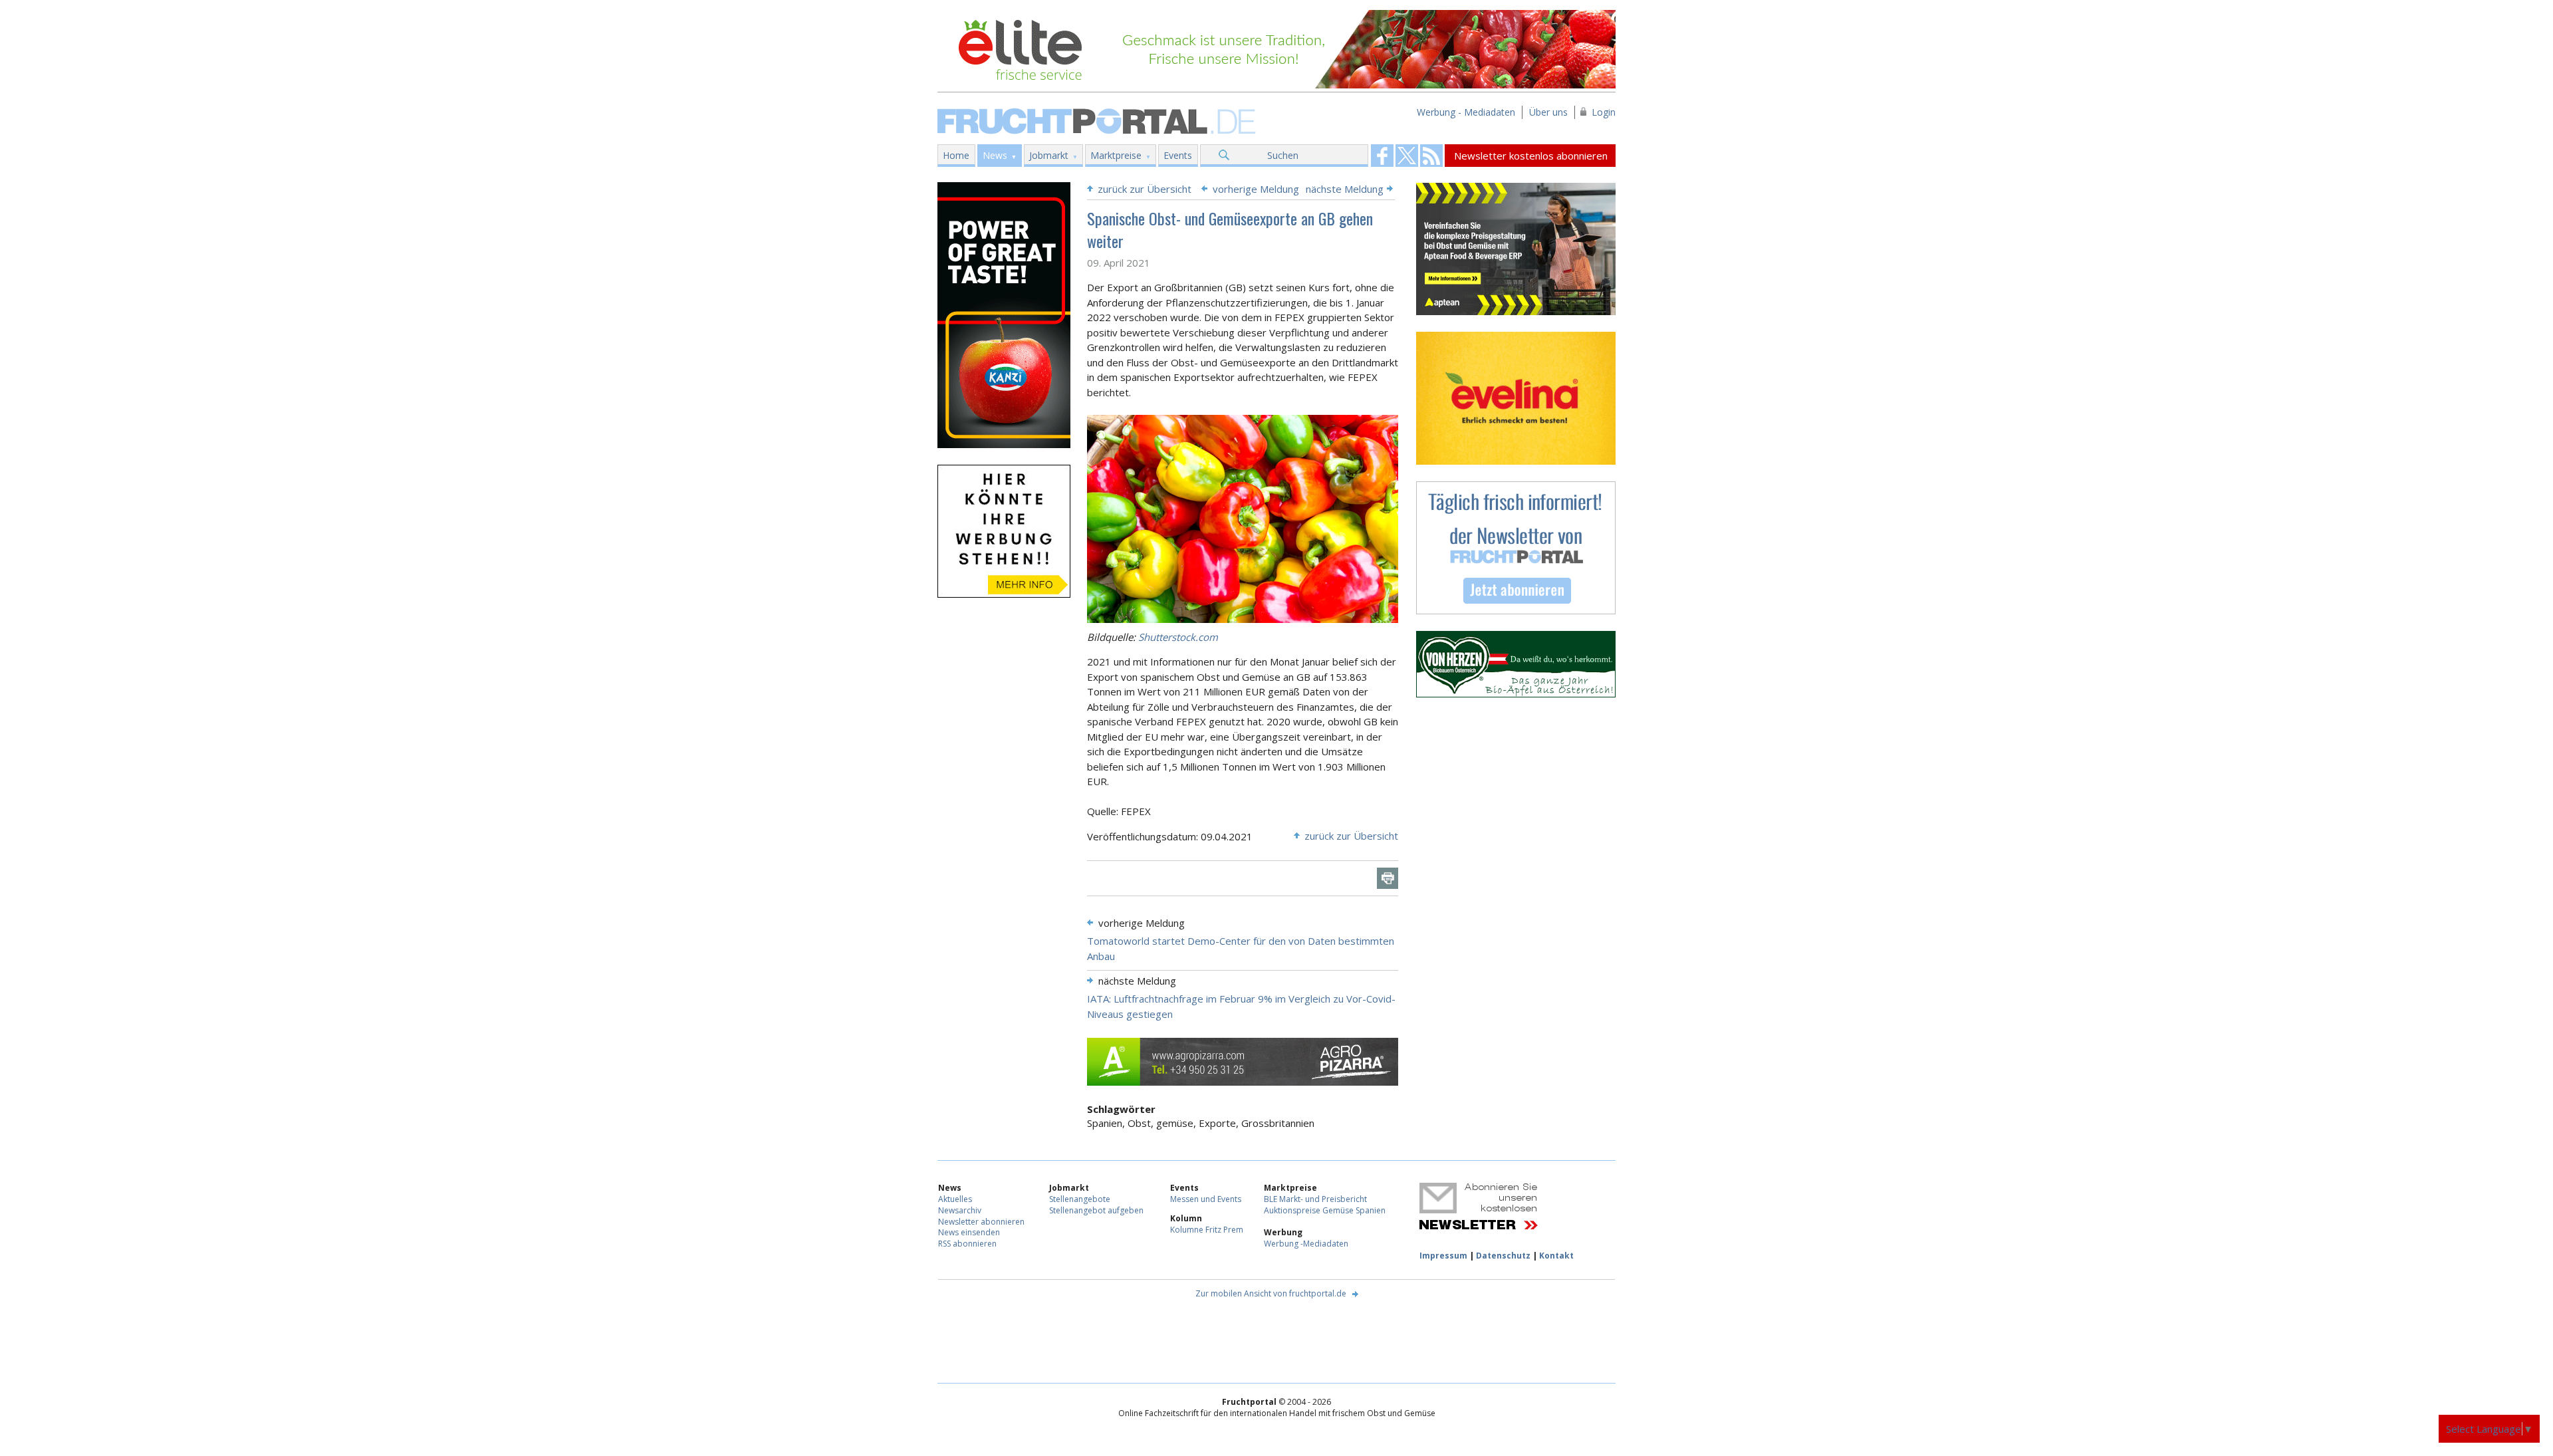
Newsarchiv (960, 1210)
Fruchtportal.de (1098, 120)
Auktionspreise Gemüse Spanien (1325, 1210)
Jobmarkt (1049, 155)
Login (1604, 112)
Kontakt (1556, 1256)
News (995, 155)
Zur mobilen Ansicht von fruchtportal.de (1271, 1293)
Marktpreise (1116, 155)
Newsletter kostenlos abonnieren (1531, 156)
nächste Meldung (1345, 189)
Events (1178, 155)
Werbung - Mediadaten (1466, 112)
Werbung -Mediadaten (1306, 1244)
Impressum (1443, 1256)
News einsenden (969, 1232)
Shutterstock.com (1178, 637)
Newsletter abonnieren (981, 1222)
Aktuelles (955, 1199)
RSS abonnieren (967, 1244)
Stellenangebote (1080, 1199)
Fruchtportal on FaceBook (1382, 156)
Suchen (1283, 155)
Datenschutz (1503, 1256)
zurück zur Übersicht (1145, 189)
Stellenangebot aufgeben (1096, 1210)
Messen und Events (1206, 1199)
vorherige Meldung (1256, 189)
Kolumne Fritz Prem (1207, 1230)
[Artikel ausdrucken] (1388, 878)
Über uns (1548, 112)
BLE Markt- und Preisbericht (1315, 1199)
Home (956, 155)
